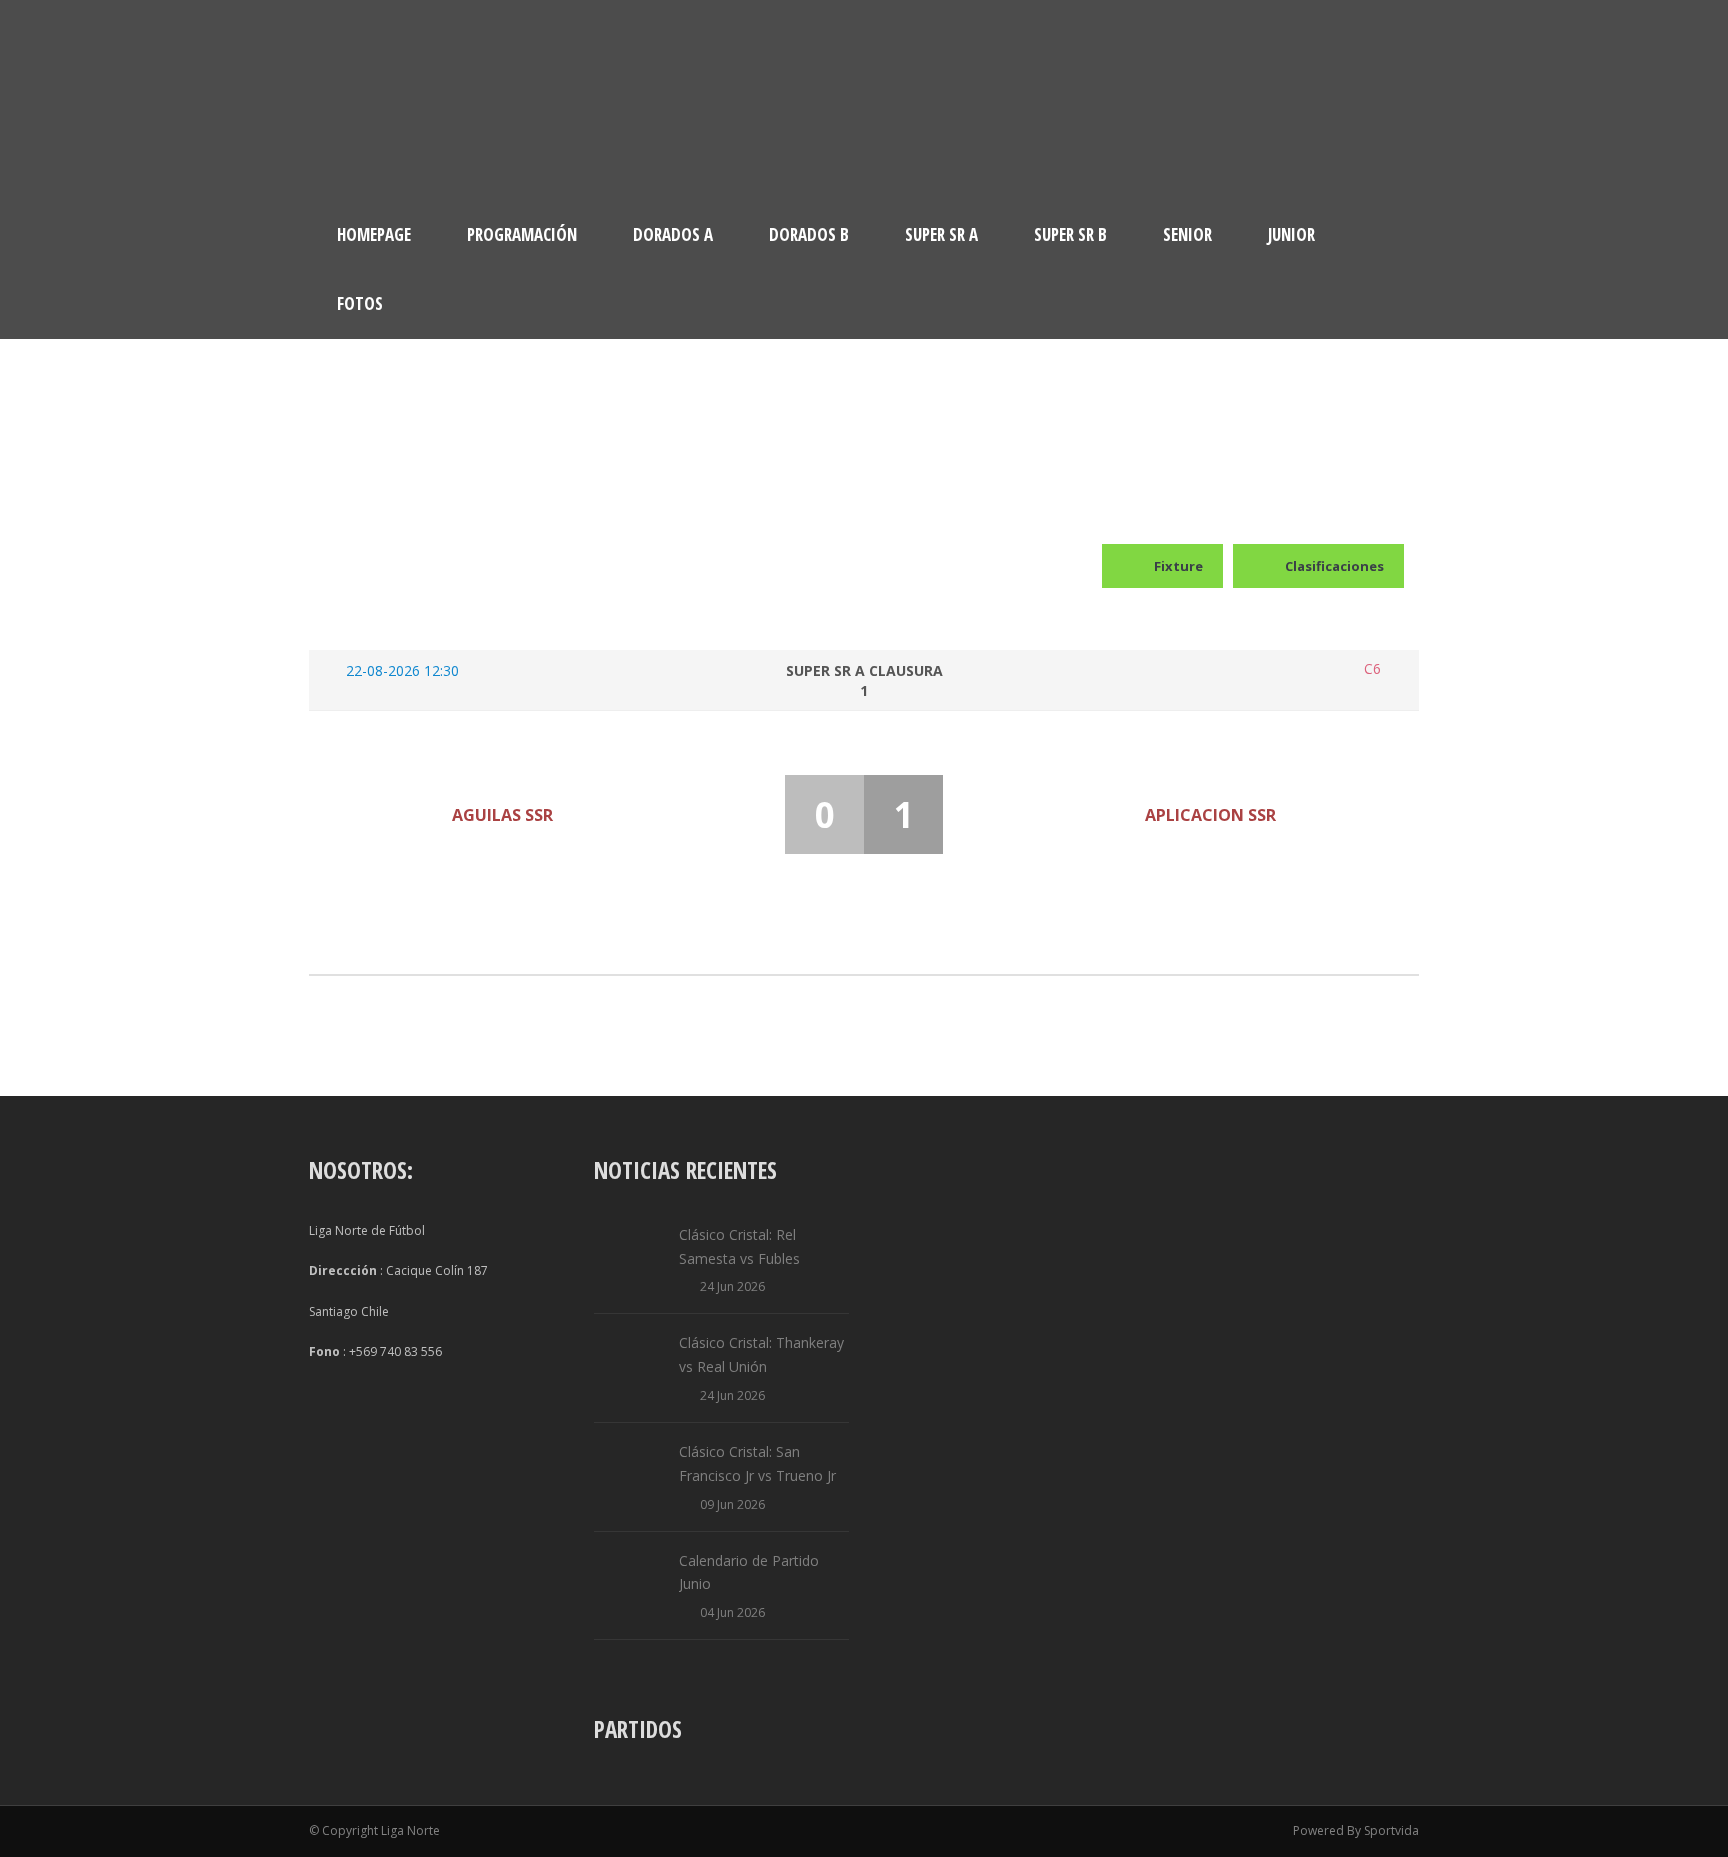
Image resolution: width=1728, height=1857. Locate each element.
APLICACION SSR (1210, 815)
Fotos (360, 303)
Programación (522, 234)
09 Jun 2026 (732, 1504)
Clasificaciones (1334, 566)
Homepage (374, 234)
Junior (1291, 234)
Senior (1187, 234)
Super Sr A (941, 234)
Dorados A (673, 234)
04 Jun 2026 (732, 1612)
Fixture (1178, 566)
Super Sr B (1070, 234)
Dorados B (809, 234)
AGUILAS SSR (502, 815)
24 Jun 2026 (732, 1286)
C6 (1372, 669)
